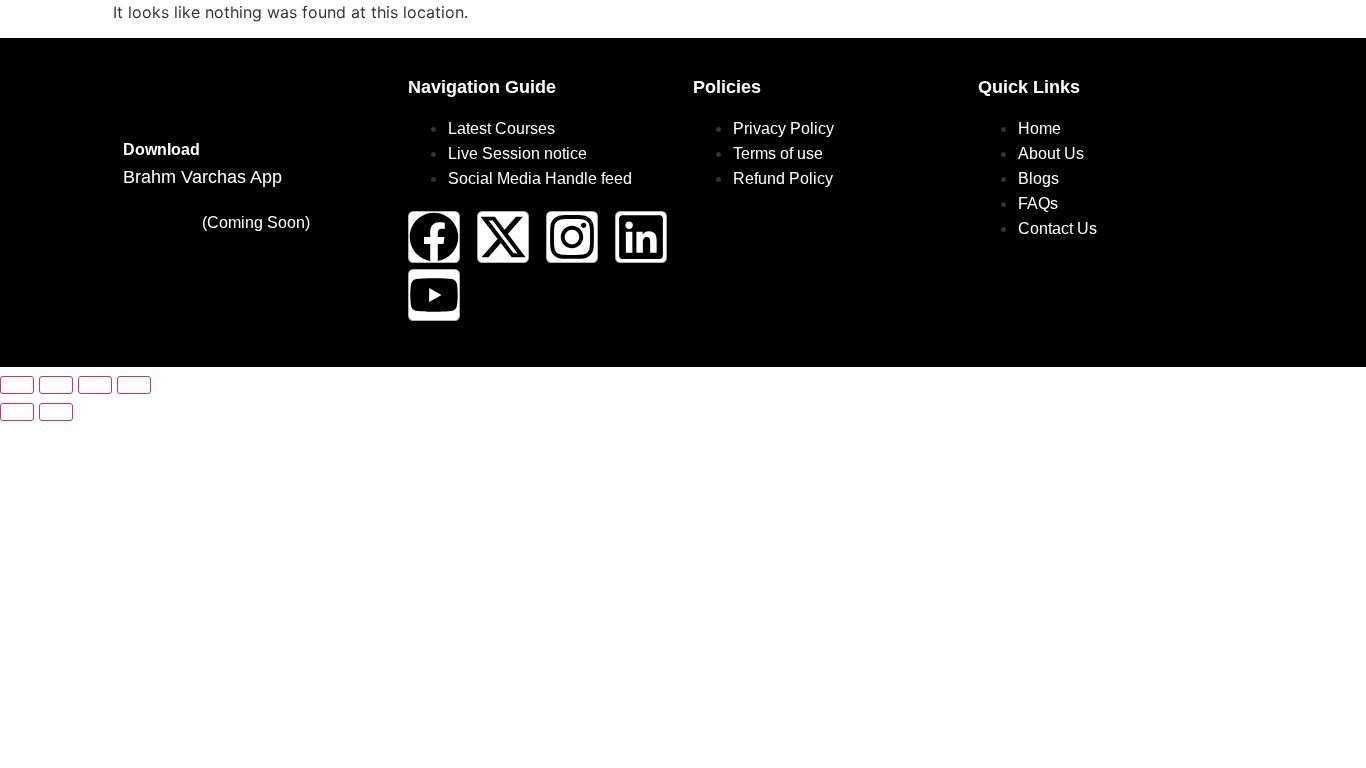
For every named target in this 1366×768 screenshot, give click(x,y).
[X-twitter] (503, 237)
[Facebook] (434, 237)
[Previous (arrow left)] (17, 412)
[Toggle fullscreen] (56, 385)
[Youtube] (434, 295)
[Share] (95, 385)
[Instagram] (572, 237)
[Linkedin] (641, 237)
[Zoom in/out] (17, 385)
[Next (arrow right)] (56, 412)
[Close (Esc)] (134, 385)
